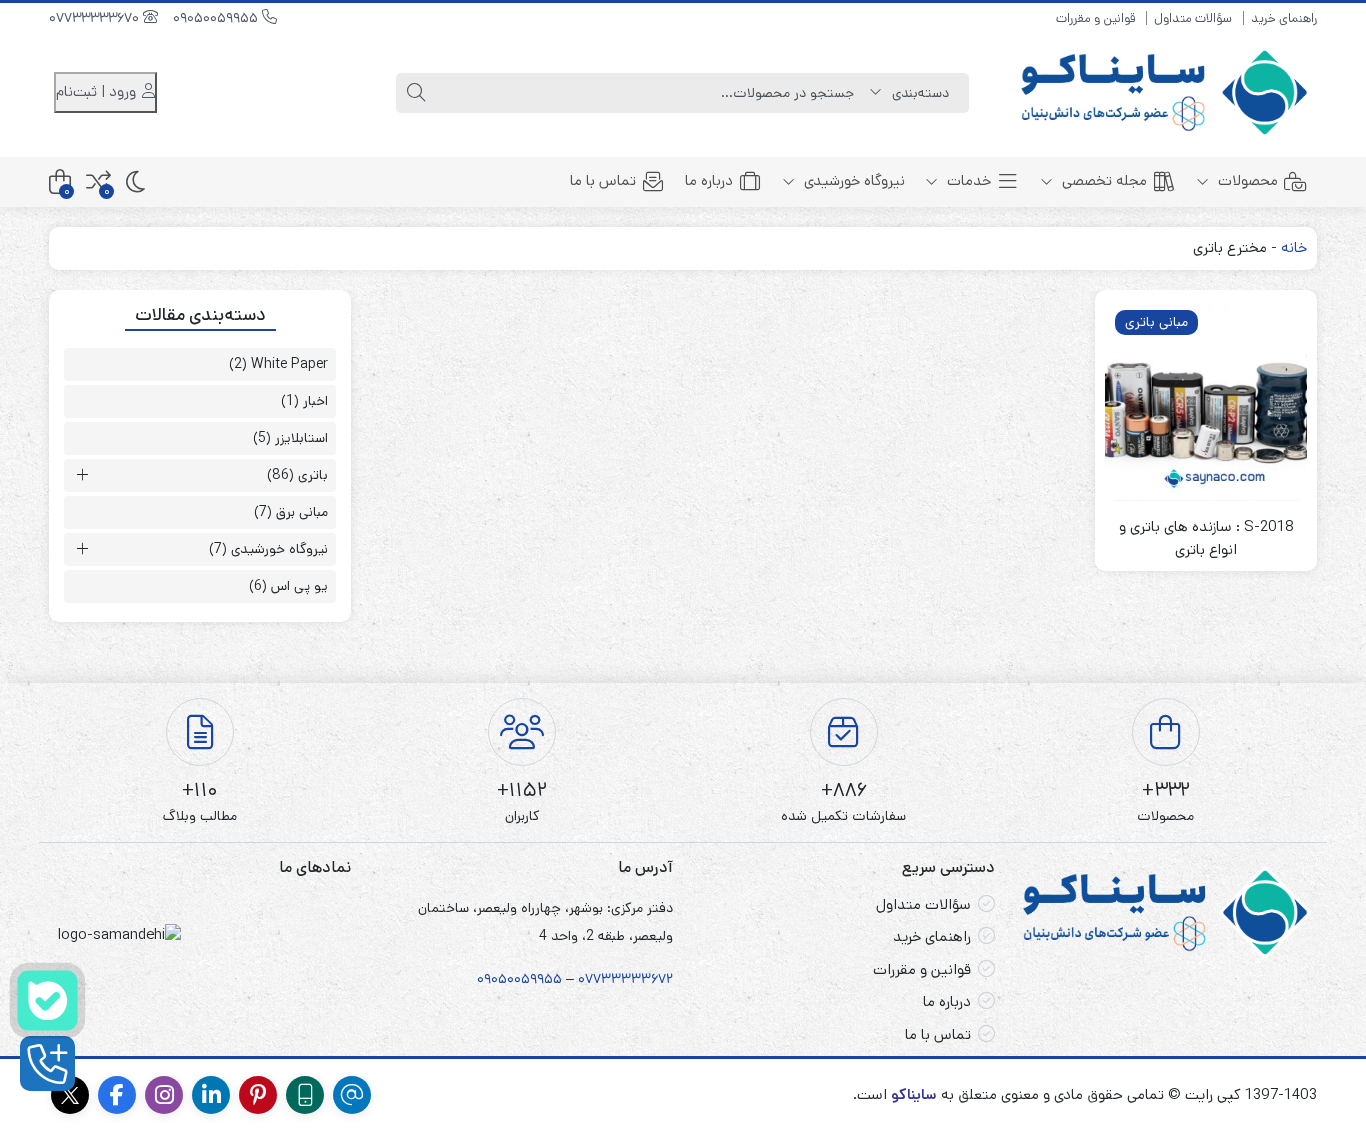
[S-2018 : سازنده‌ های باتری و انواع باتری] (1205, 400)
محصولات (1246, 180)
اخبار (315, 401)
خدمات (967, 180)
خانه (1294, 247)
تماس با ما (603, 180)
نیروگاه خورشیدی (852, 180)
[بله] (47, 1000)
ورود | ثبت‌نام (98, 91)
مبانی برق (302, 512)
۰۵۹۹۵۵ (538, 979)
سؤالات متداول (1193, 18)
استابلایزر (301, 438)
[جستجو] (416, 93)
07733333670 (96, 18)
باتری (313, 475)
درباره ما (709, 180)
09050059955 (217, 18)
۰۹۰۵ (492, 979)
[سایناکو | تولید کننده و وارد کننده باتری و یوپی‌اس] (1166, 92)
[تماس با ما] (47, 1063)
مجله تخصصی (1102, 180)
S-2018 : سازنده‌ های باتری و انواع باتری (1206, 538)
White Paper (289, 364)
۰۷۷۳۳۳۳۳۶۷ (622, 979)
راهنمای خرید (1284, 18)
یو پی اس (299, 586)
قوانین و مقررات (1095, 18)
